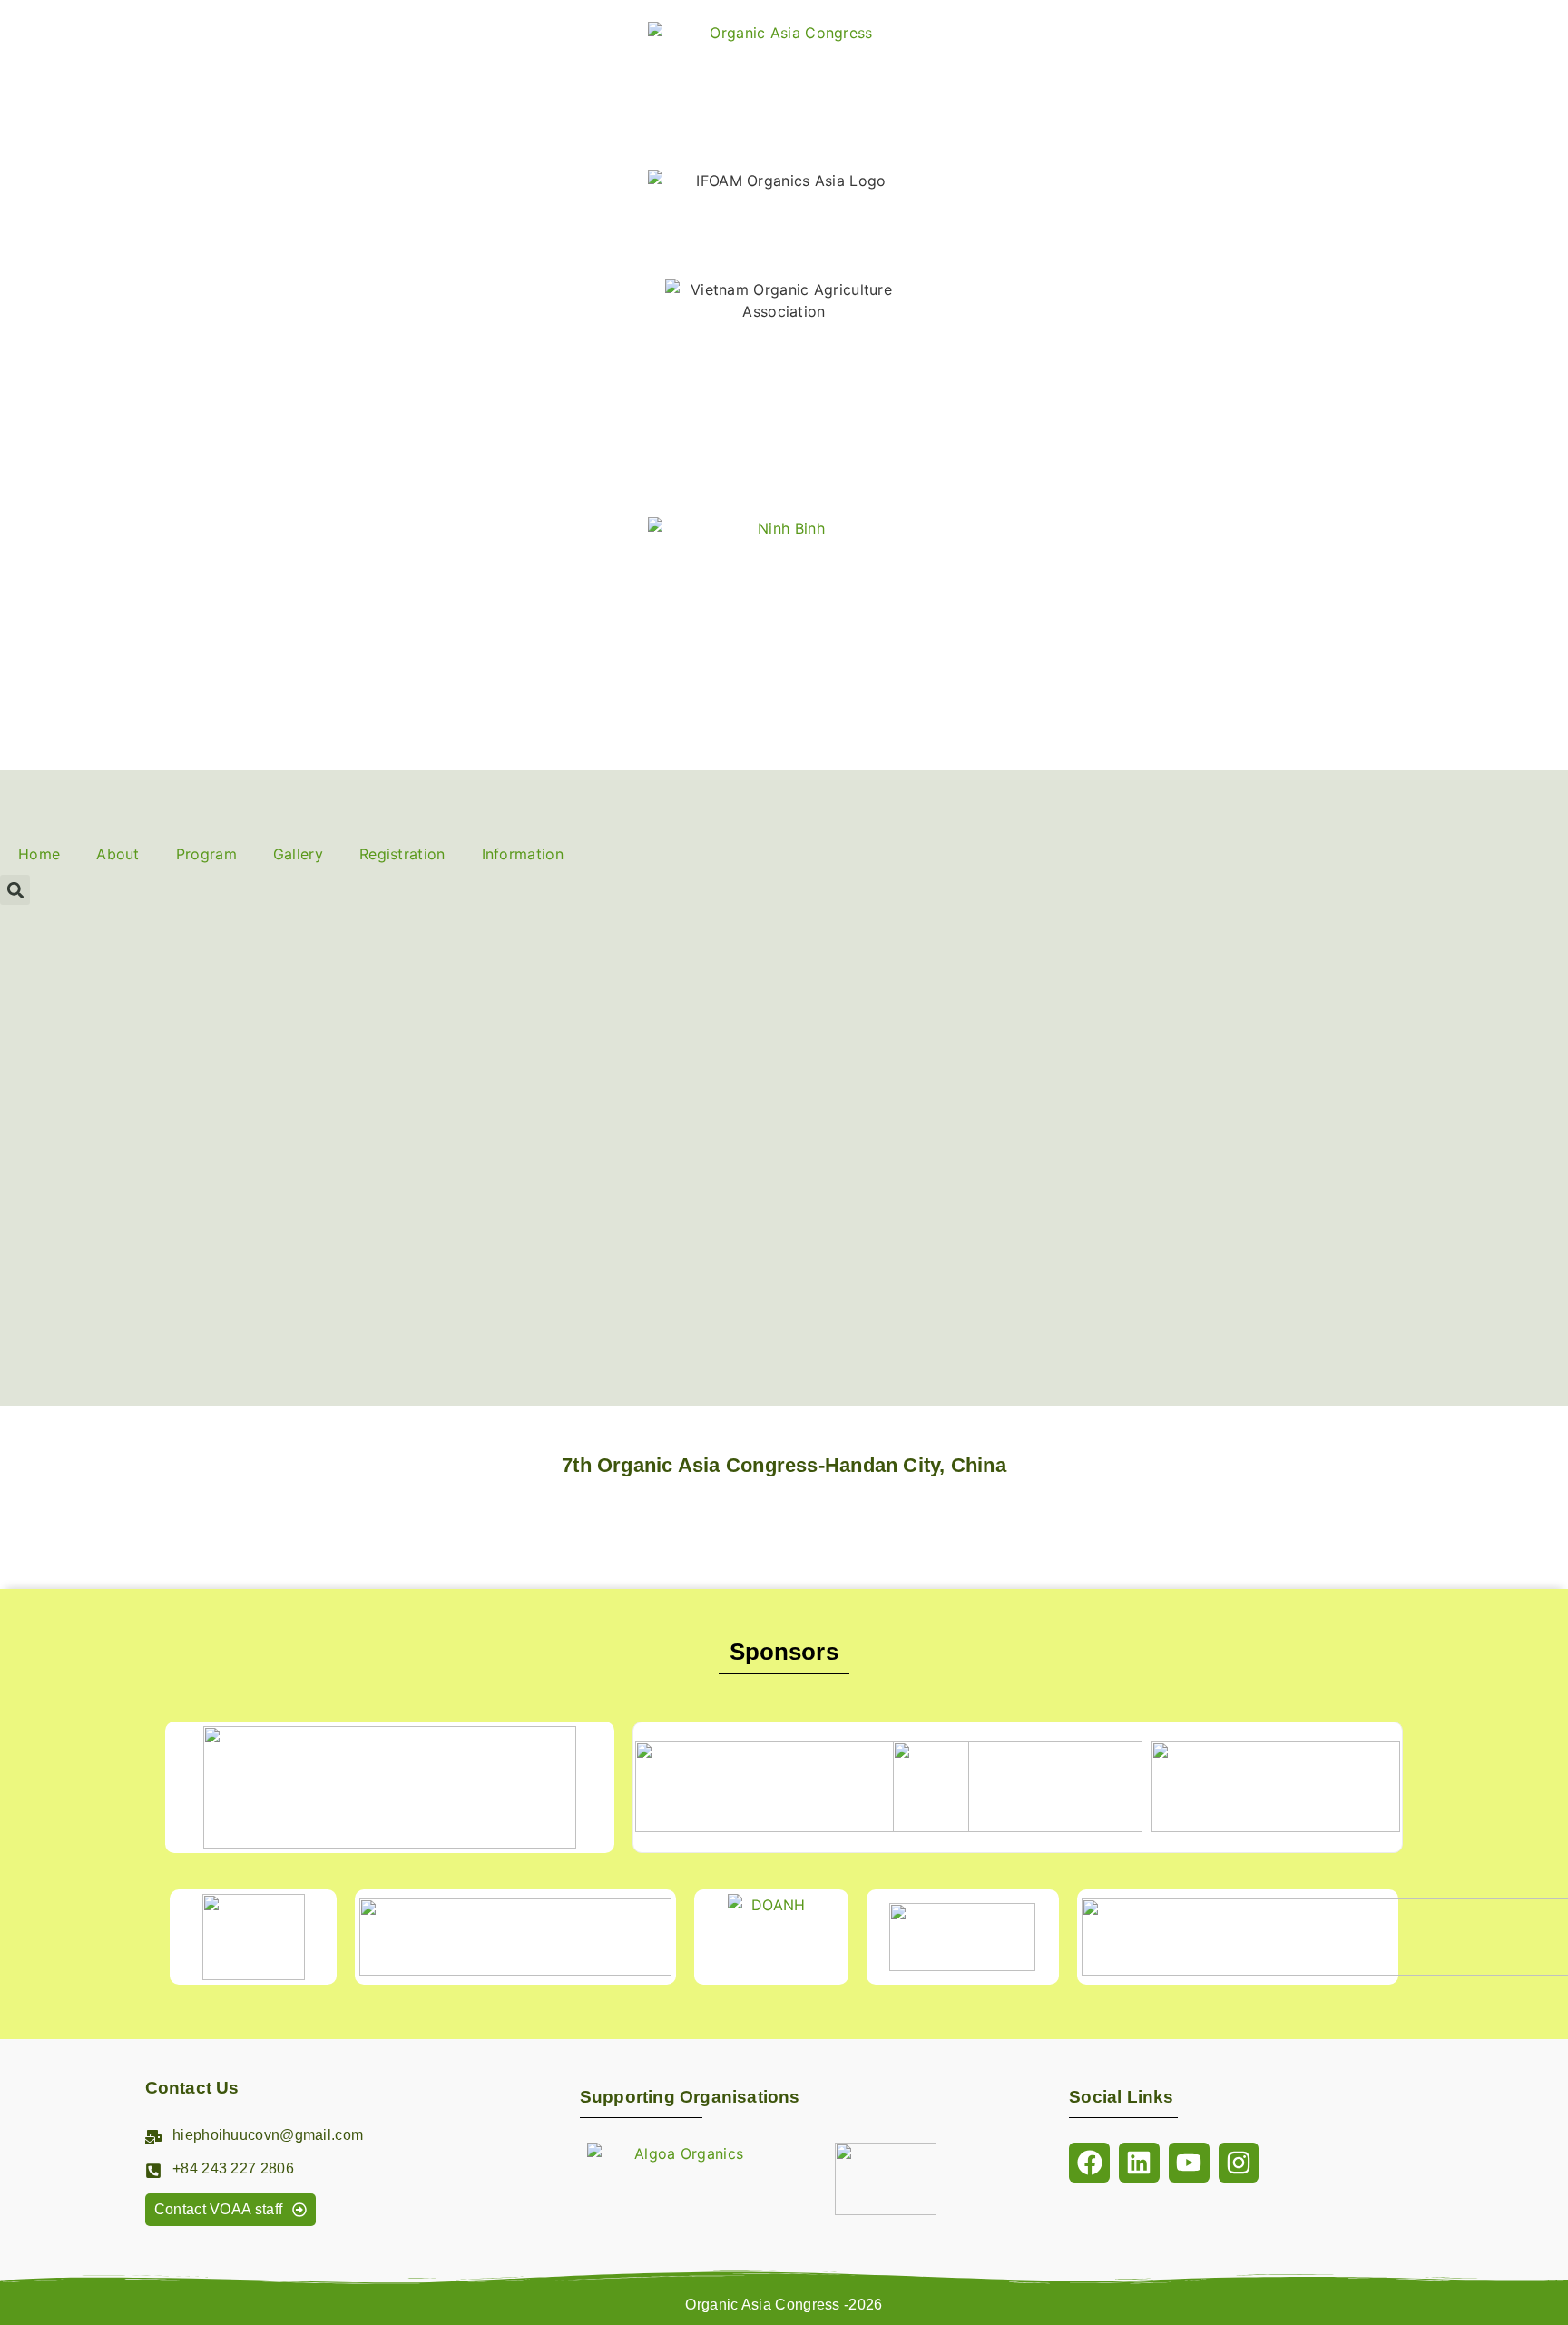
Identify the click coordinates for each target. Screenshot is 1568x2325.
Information (523, 854)
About (118, 854)
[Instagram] (1239, 2163)
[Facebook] (1089, 2163)
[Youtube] (1189, 2163)
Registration (402, 854)
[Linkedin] (1139, 2163)
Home (39, 854)
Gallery (298, 854)
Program (206, 854)
